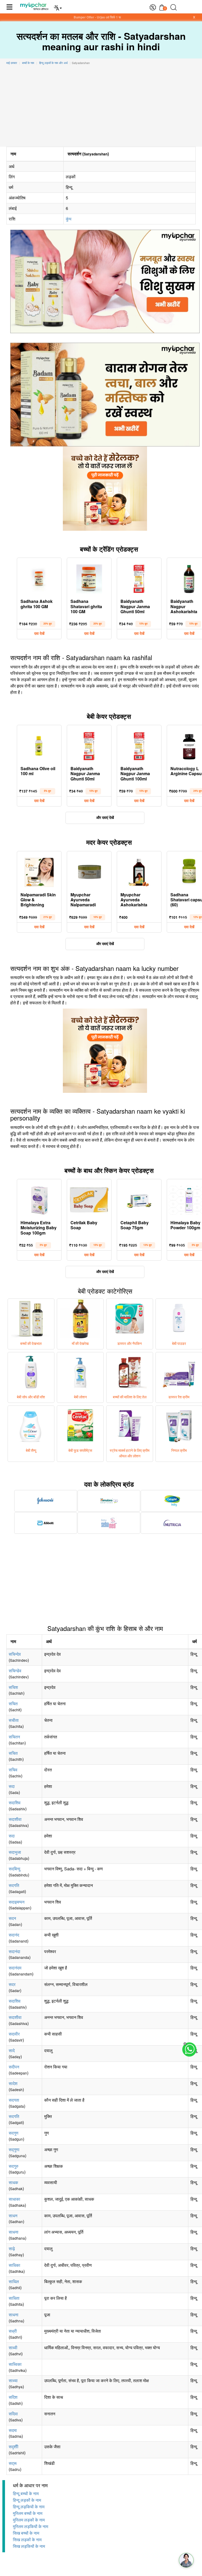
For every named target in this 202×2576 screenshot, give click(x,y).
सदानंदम (15, 1968)
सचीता (14, 1720)
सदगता (14, 2100)
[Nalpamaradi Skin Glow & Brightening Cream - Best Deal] (39, 871)
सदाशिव (15, 1803)
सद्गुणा (14, 2149)
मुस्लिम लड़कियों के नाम (31, 2527)
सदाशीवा (15, 1819)
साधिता (14, 2298)
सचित (13, 1704)
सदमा (13, 2430)
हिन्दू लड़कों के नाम (27, 2500)
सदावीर (14, 2034)
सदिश (13, 2397)
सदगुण (14, 2133)
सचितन (14, 1737)
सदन (12, 1918)
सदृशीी (14, 2447)
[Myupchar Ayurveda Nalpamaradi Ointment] (89, 871)
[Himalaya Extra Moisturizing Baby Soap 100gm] (39, 1199)
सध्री (13, 2331)
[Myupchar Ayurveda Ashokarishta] (139, 871)
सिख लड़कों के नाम (27, 2540)
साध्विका (15, 2364)
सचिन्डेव (15, 1671)
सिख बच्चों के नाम (26, 2533)
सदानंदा (14, 1951)
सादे (12, 2050)
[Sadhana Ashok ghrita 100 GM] (39, 578)
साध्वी (13, 2348)
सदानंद (14, 1935)
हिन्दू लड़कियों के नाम (29, 2507)
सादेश (13, 2083)
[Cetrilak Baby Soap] (89, 1199)
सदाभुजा (15, 1852)
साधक (13, 2182)
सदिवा (13, 2414)
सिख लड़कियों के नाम (29, 2546)
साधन (13, 2216)
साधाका (14, 2199)
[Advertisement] (101, 107)
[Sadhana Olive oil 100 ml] (39, 745)
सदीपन (14, 2067)
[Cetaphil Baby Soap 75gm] (139, 1199)
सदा (12, 1786)
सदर (12, 1984)
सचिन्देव (15, 1654)
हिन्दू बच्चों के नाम (26, 2494)
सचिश (13, 1687)
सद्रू (13, 2463)
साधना (14, 2232)
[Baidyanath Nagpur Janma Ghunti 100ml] (139, 745)
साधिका (14, 2265)
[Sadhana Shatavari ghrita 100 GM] (89, 578)
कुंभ (69, 219)
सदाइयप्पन (17, 1902)
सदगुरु (14, 2166)
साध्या (13, 2380)
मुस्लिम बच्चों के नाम (28, 2513)
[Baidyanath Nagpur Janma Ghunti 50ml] (139, 578)
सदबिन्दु (14, 1869)
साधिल (14, 2281)
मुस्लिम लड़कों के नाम (29, 2520)
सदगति (14, 1885)
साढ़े (12, 2248)
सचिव (13, 1770)
